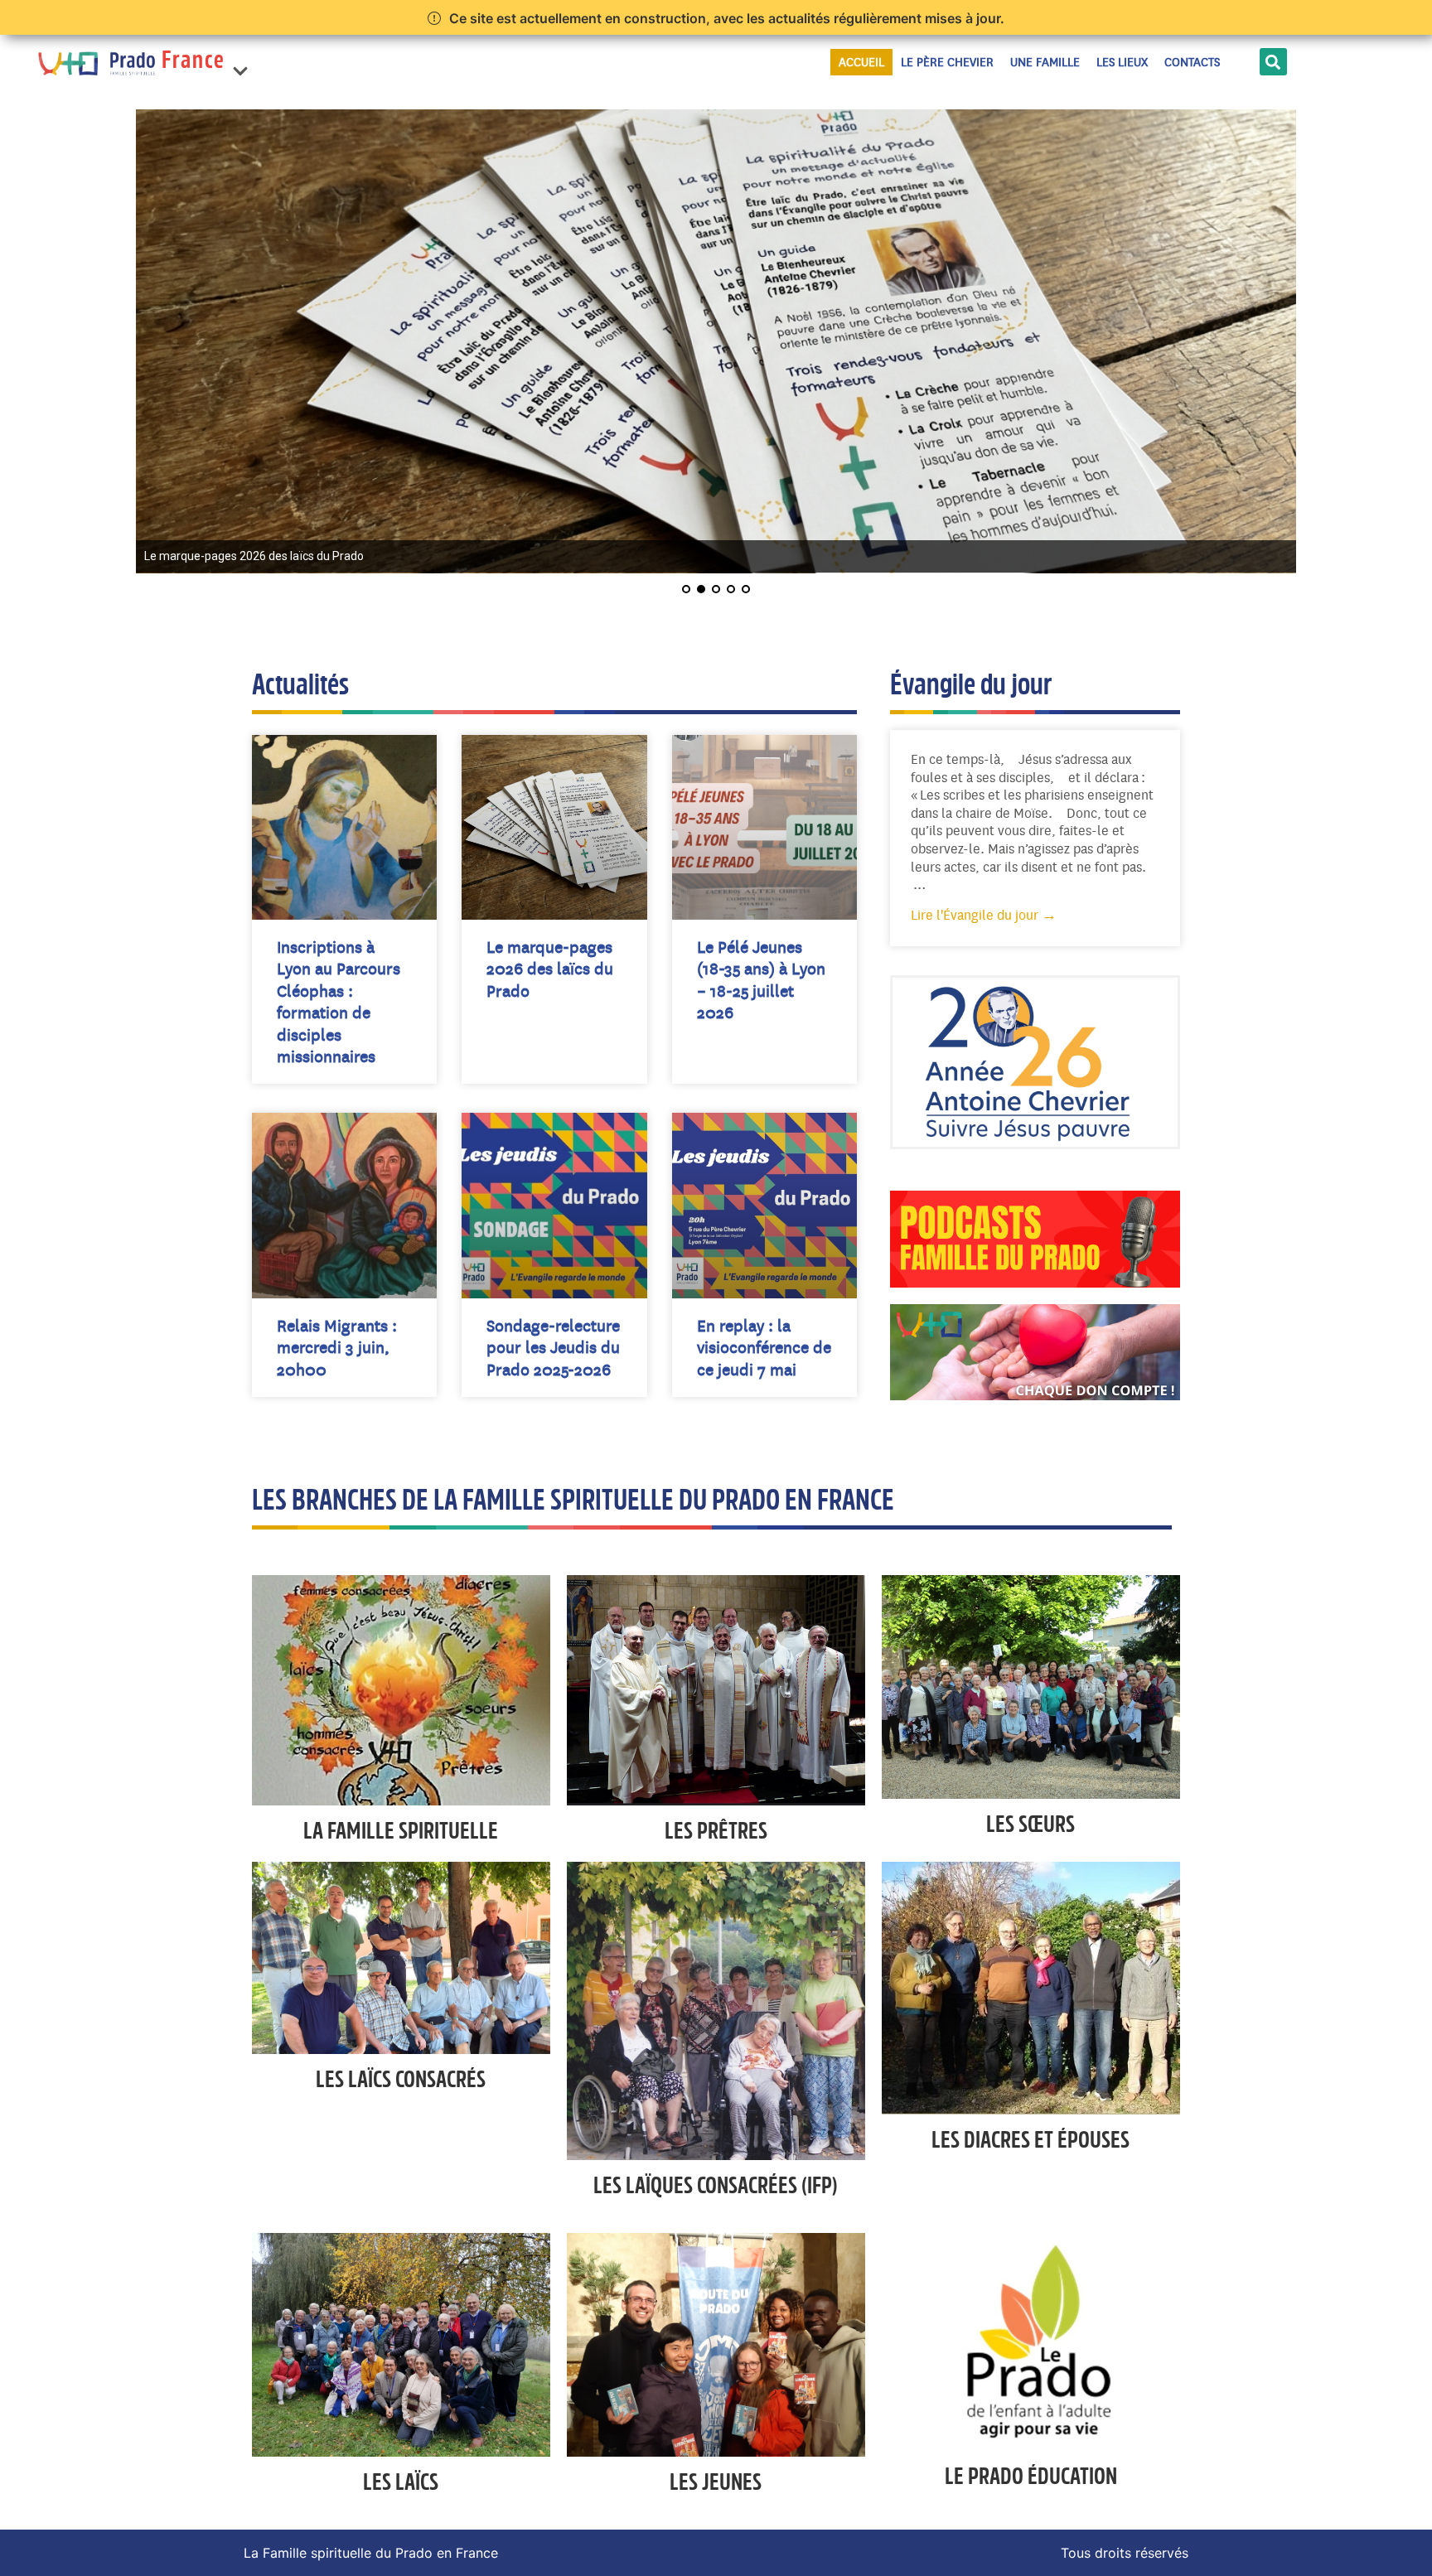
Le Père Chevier (947, 62)
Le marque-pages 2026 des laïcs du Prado (550, 969)
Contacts (1192, 62)
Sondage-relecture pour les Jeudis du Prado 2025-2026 (553, 1347)
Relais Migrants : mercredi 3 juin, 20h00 (337, 1347)
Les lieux (1122, 62)
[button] (240, 62)
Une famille (1045, 62)
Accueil (861, 62)
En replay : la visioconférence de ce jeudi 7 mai (764, 1347)
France (194, 62)
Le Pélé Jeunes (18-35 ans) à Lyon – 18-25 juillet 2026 (761, 979)
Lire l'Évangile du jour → (984, 915)
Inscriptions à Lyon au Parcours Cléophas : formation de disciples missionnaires (339, 1001)
